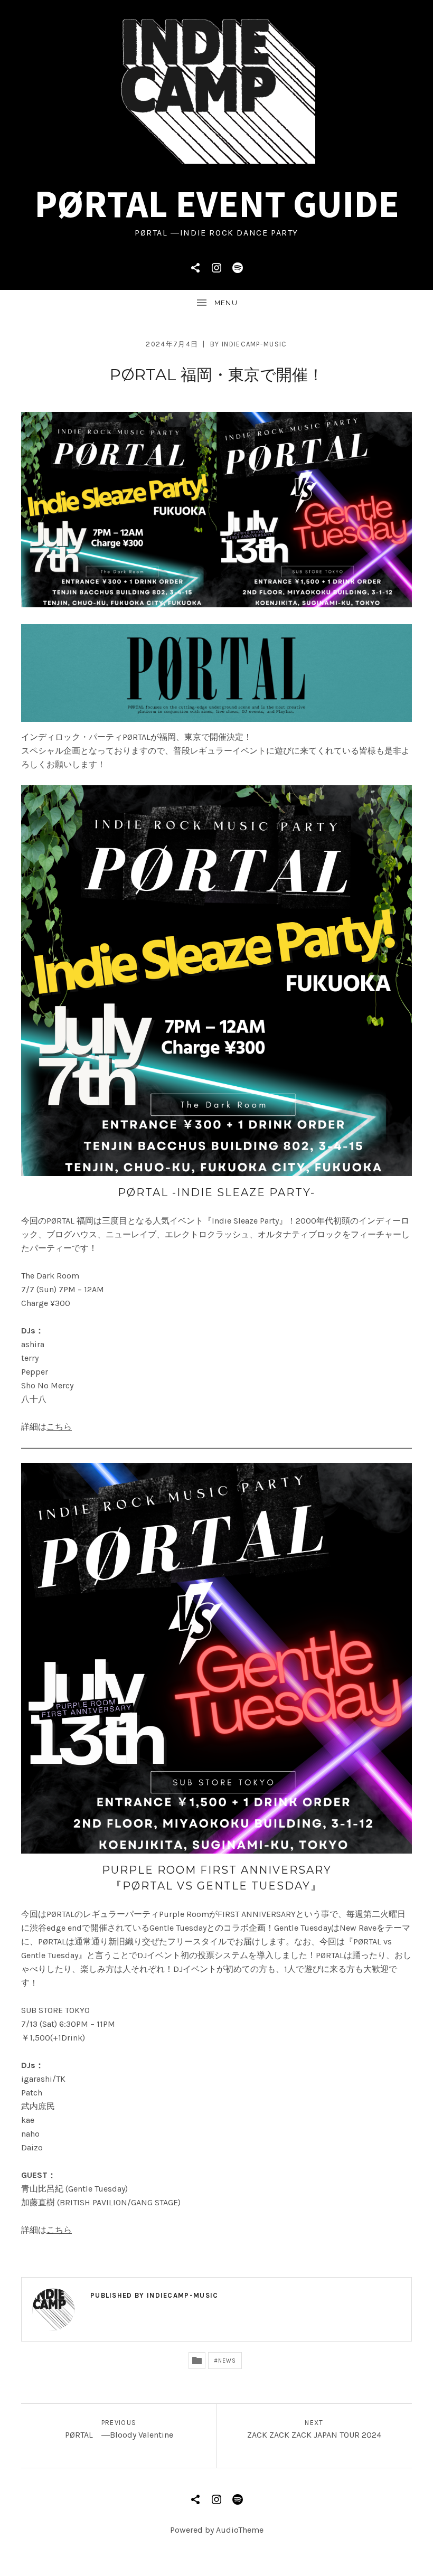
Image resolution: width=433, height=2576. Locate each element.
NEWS (227, 2361)
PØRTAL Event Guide (217, 204)
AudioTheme (240, 2530)
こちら (59, 1427)
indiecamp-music (255, 344)
